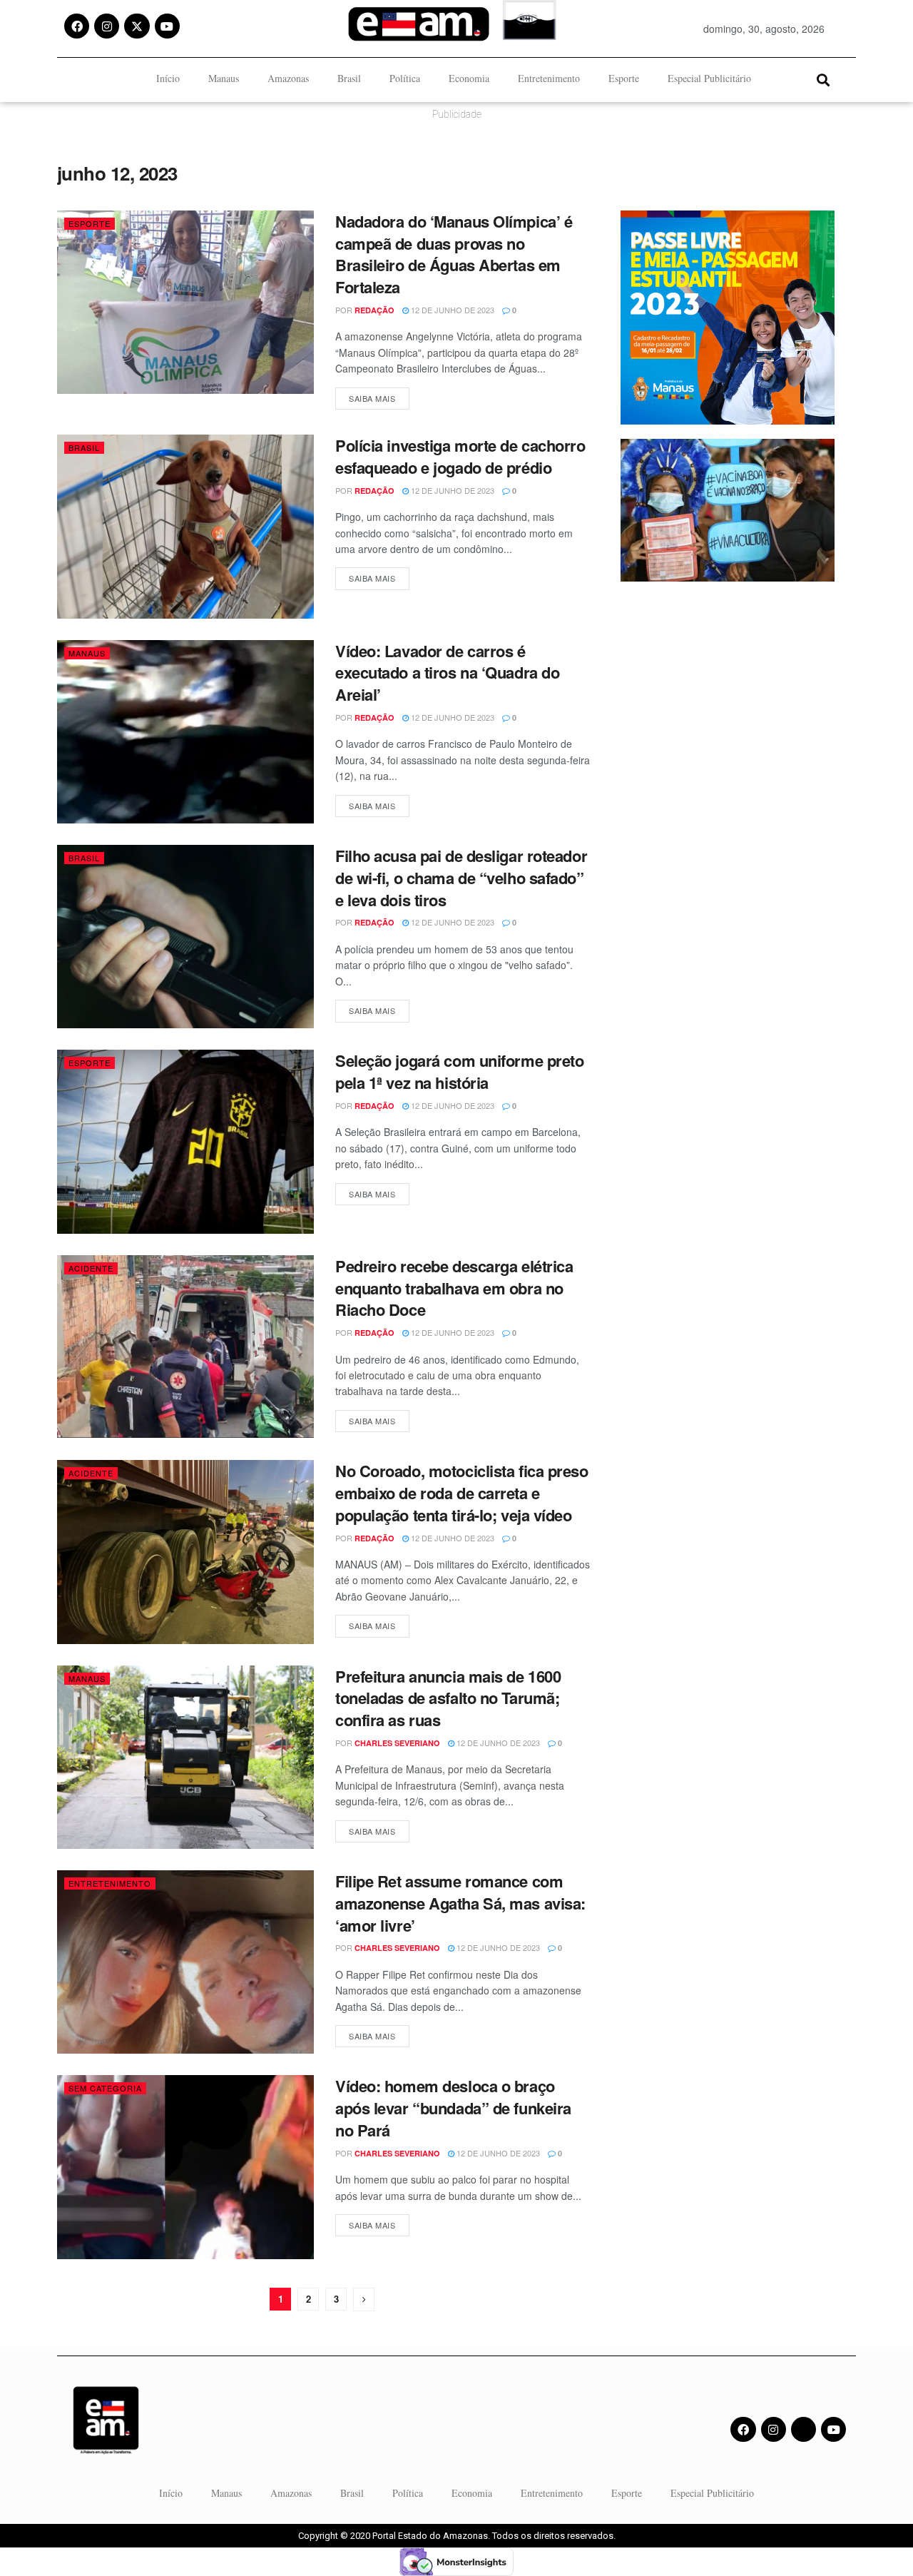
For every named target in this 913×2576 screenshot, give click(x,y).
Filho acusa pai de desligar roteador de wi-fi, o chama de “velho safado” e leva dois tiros (461, 878)
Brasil (349, 78)
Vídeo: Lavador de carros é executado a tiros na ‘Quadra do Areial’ (447, 673)
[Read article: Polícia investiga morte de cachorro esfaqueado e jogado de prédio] (185, 526)
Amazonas (288, 78)
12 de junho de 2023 (452, 310)
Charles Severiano (397, 1743)
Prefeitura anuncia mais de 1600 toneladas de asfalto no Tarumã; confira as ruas (448, 1698)
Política (405, 78)
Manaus (224, 78)
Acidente (91, 1268)
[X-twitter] (137, 26)
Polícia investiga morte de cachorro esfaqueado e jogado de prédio (460, 456)
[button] (823, 80)
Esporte (624, 78)
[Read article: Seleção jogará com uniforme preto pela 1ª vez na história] (185, 1141)
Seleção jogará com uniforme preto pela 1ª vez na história (459, 1071)
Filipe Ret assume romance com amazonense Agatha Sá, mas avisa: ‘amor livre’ (460, 1903)
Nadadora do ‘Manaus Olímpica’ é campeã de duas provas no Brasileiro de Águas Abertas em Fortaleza (454, 254)
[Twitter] (804, 2429)
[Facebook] (77, 26)
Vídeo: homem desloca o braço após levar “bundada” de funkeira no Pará (453, 2108)
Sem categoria (105, 2088)
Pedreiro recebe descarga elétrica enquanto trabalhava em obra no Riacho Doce (454, 1288)
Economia (469, 78)
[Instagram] (107, 26)
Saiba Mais (379, 396)
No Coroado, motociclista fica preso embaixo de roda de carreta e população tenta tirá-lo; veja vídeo (462, 1493)
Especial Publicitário (709, 78)
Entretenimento (549, 78)
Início (168, 78)
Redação (374, 310)
